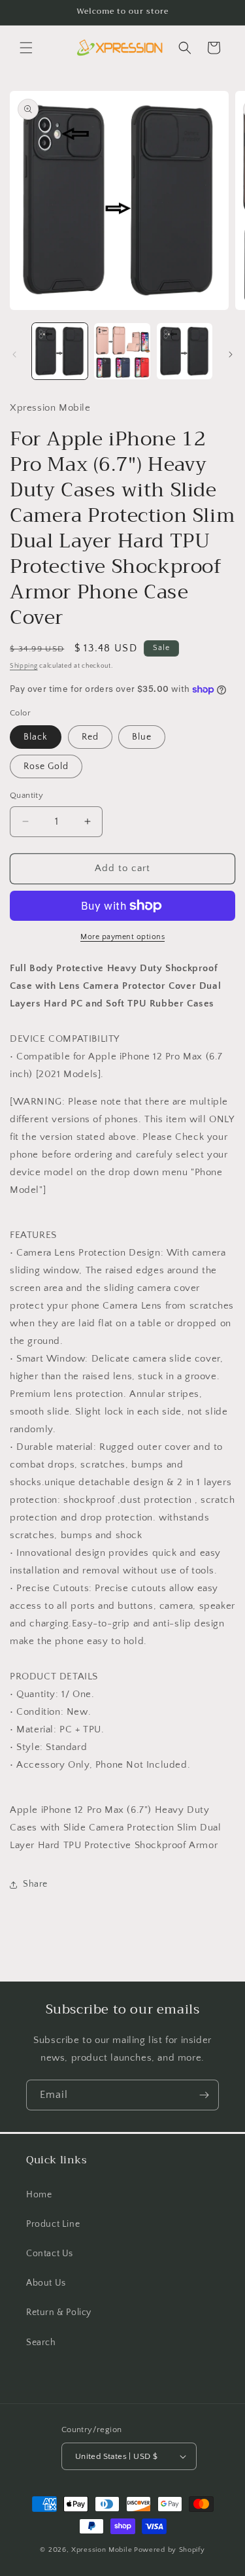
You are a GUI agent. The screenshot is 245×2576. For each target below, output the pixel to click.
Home (39, 2195)
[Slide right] (231, 354)
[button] (26, 48)
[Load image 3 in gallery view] (185, 351)
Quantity (26, 795)
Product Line (53, 2224)
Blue (142, 737)
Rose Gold (46, 766)
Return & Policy (59, 2312)
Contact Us (50, 2254)
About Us (46, 2283)
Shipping (24, 666)
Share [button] (35, 1884)
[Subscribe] (204, 2095)
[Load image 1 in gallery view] (60, 351)
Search (41, 2343)
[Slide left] (14, 354)
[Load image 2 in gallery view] (122, 351)
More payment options (122, 937)
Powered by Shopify (170, 2550)
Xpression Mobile (102, 2550)
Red (90, 737)
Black (36, 737)
